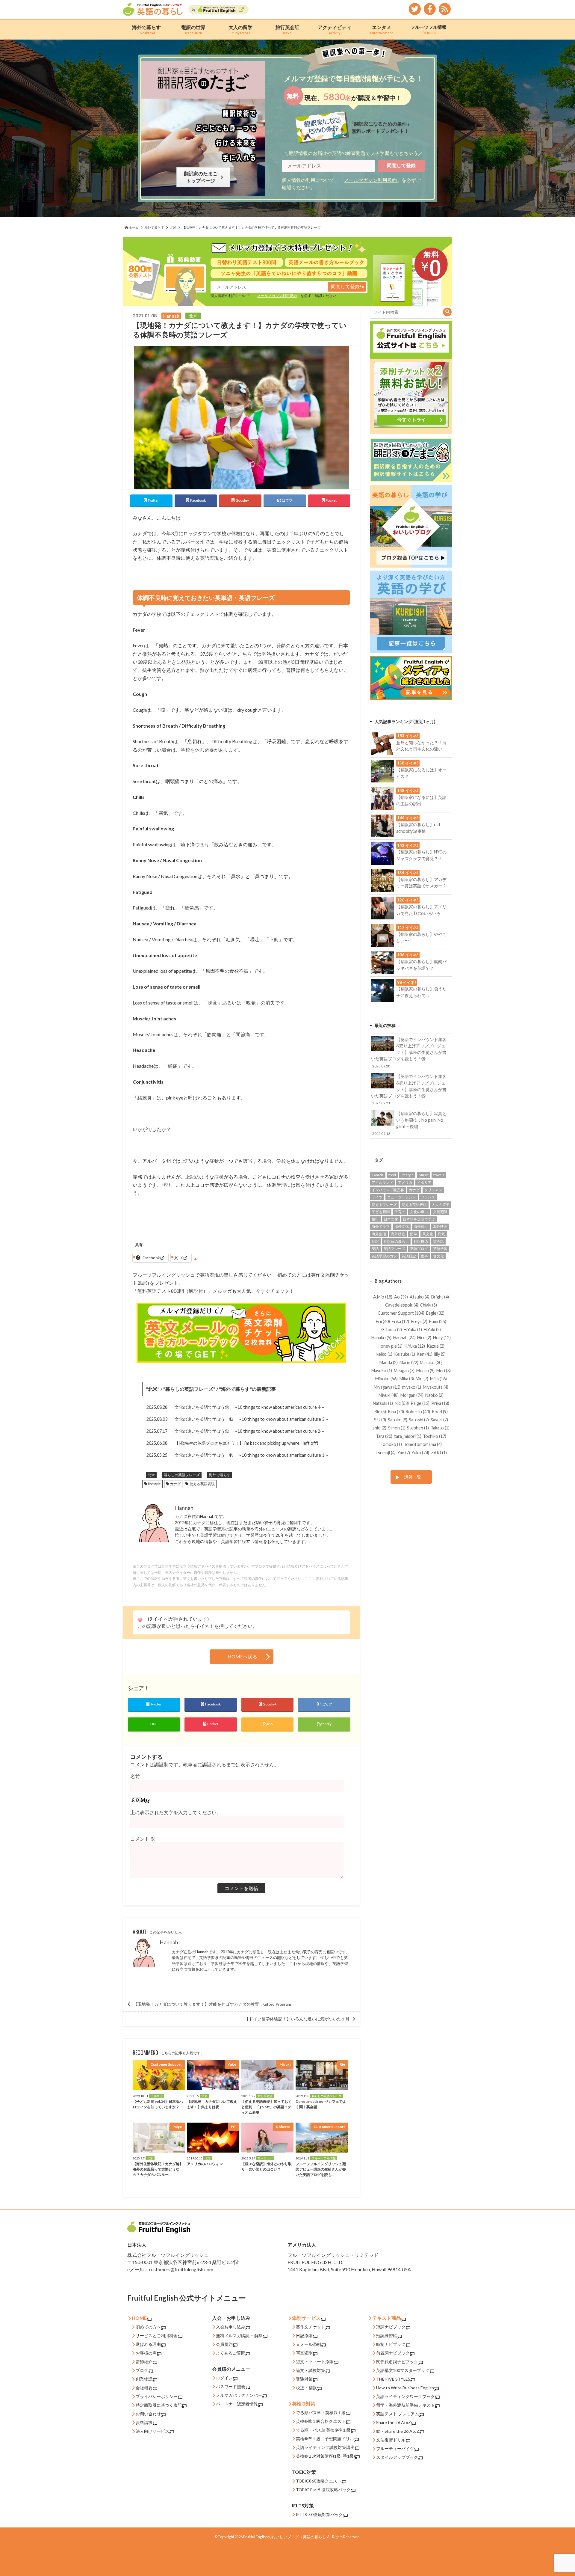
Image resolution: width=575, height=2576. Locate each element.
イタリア (424, 1182)
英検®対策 (304, 2404)
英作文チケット (311, 2327)
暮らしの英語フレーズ (189, 1389)
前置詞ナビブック (393, 2353)
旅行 (375, 1219)
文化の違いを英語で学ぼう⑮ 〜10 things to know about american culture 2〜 (249, 1431)
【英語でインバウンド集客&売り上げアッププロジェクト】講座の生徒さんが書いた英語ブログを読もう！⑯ (409, 1052)
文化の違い (419, 1212)
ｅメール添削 (308, 2344)
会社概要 (144, 2388)
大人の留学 (240, 30)
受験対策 (304, 2379)
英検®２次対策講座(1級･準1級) (325, 2456)
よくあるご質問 (231, 2353)
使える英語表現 (202, 1484)
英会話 (438, 1241)
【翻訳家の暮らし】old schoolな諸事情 (418, 824)
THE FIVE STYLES (393, 2379)
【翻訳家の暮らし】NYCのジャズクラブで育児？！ (421, 852)
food (392, 1175)
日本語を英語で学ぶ (419, 1219)
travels (439, 1175)
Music (424, 1175)
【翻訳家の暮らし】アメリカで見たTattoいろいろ (421, 907)
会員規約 (224, 2344)
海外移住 (398, 1234)
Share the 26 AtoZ (394, 2422)
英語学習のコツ (384, 1256)
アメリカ (405, 1182)
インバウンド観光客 (388, 1190)
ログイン (224, 2378)
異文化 (428, 1234)
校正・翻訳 (306, 2388)
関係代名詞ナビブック (397, 2362)
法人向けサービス (152, 2431)
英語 (375, 1249)
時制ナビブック (391, 2344)
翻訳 (375, 1241)
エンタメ (382, 30)
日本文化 (391, 1219)
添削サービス (306, 2318)
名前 (135, 1776)
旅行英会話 (287, 30)
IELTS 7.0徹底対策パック (319, 2514)
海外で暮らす (146, 30)
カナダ (175, 1484)
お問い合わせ (148, 2414)
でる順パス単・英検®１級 (321, 2413)
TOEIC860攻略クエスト (319, 2481)
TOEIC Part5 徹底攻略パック (323, 2490)
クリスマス (433, 1190)
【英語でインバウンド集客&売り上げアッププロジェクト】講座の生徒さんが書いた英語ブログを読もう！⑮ (409, 1089)
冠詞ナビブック (391, 2327)
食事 (424, 1256)
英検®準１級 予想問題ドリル (325, 2439)
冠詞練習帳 (387, 2336)
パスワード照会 (231, 2386)
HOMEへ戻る (242, 1656)
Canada (378, 1175)
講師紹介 (144, 2362)
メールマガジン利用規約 (370, 180)
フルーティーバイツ (395, 2448)
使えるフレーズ (384, 1205)
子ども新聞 (381, 1212)
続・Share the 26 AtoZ (398, 2431)
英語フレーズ (394, 1249)
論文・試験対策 (311, 2370)
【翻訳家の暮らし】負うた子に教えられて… (421, 989)
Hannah (169, 1942)
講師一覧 (413, 1477)
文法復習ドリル (391, 2440)
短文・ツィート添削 (315, 2362)
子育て (400, 1212)
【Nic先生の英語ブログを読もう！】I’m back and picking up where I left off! (246, 1443)
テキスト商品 (387, 2318)
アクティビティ (335, 30)
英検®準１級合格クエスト (321, 2421)
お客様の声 (146, 2353)
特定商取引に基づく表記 (159, 2405)
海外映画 (440, 1226)
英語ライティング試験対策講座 (325, 2447)
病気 (441, 1234)
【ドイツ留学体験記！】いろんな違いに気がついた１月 (297, 2019)
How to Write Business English (405, 2388)
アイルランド (382, 1182)
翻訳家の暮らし (396, 1241)
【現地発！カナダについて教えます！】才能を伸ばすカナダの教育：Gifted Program (212, 2004)
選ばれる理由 (148, 2344)
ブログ (142, 2370)
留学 (414, 1234)
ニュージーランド (402, 1197)
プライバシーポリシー (157, 2396)
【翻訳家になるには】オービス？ (421, 770)
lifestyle (154, 1484)
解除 (258, 2336)
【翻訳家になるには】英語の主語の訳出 (421, 797)
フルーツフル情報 (429, 29)
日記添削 (304, 2336)
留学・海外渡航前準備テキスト (405, 2405)
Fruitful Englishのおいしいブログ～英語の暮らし (285, 2537)
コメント (143, 1839)
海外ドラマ (381, 1226)
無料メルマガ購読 (233, 2336)
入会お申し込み (231, 2327)
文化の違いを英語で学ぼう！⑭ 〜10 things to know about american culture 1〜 (252, 1455)
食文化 (438, 1256)
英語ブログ (419, 1249)
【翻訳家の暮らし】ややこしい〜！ (421, 934)
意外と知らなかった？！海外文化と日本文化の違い (421, 742)
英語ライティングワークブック (405, 2396)
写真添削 (304, 2353)
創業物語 (144, 2379)
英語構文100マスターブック (403, 2370)
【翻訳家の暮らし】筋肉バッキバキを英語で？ (421, 961)
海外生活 (379, 1234)
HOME (139, 2318)
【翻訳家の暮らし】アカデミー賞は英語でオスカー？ (421, 879)
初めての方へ (148, 2327)
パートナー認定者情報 (237, 2404)
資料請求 (144, 2422)
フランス (428, 1197)
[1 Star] (140, 1620)
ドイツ (377, 1197)
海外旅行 (421, 1226)
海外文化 (402, 1226)
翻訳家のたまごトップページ (202, 177)
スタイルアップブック (397, 2457)
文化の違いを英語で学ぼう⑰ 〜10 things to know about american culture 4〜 (249, 1407)
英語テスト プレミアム (398, 2414)
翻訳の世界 (193, 30)
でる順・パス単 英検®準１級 (323, 2430)
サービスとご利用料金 (157, 2336)
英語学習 (440, 1249)
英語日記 (409, 1256)
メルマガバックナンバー (239, 2395)
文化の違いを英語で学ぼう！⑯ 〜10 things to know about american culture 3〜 (252, 1419)
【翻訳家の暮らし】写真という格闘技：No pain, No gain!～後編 (409, 1123)
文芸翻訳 (440, 1212)
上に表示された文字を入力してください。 (176, 1812)
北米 (153, 1389)
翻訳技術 (421, 1241)
